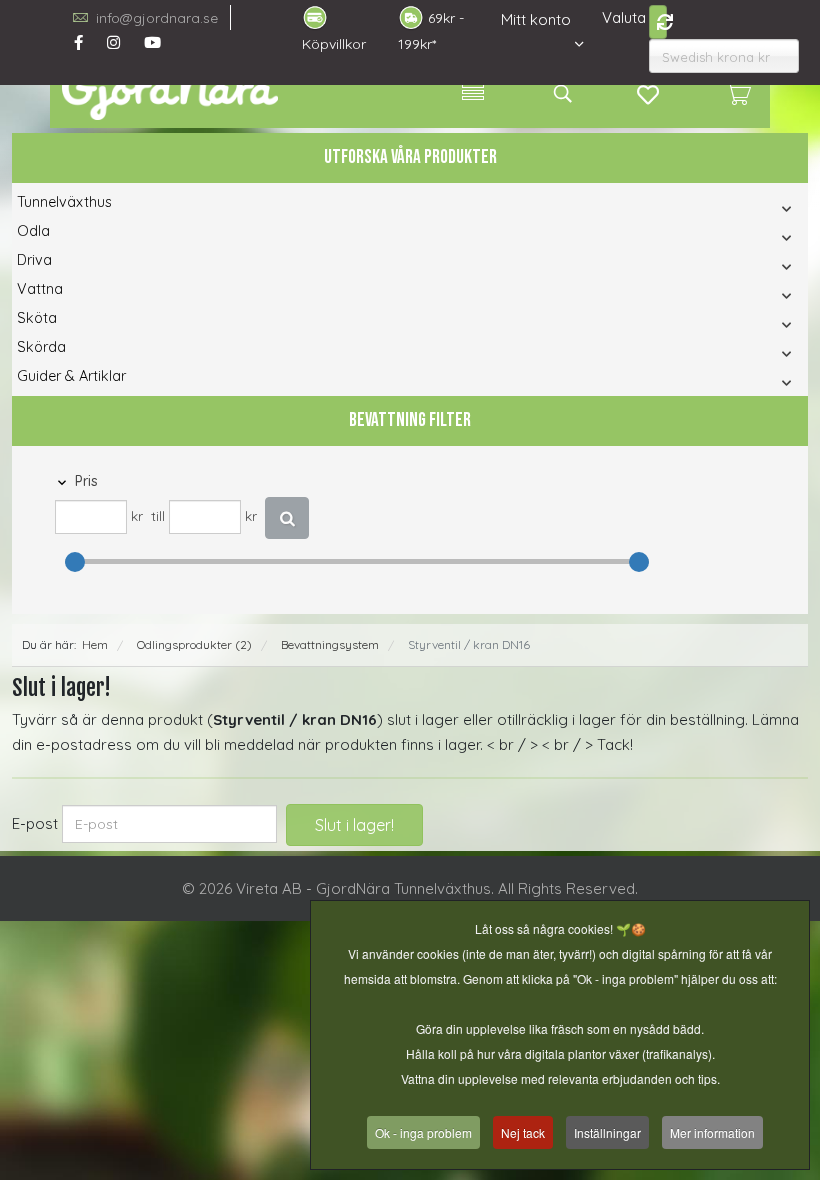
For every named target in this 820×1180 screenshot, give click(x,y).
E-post (35, 823)
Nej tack (523, 1132)
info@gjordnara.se (157, 17)
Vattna (40, 289)
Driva (34, 260)
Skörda (41, 347)
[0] (738, 93)
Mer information (712, 1132)
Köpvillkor (334, 44)
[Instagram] (113, 42)
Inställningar (607, 1132)
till (158, 516)
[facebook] (78, 42)
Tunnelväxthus (64, 202)
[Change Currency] (658, 22)
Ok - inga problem (423, 1132)
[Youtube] (152, 42)
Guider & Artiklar (71, 376)
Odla (33, 231)
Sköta (37, 318)
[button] (673, 208)
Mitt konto (536, 19)
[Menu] (473, 93)
